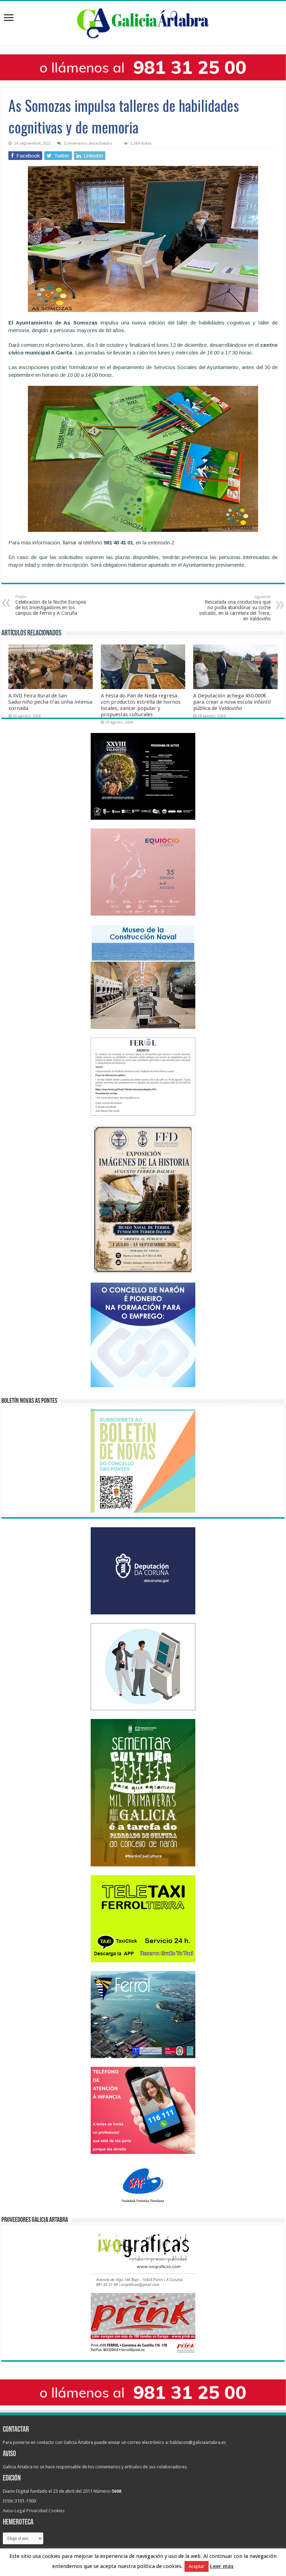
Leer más (222, 2566)
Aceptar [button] (197, 2566)
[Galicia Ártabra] (143, 22)
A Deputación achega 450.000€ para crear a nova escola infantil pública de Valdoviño (232, 702)
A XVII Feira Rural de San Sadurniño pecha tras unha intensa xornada (50, 702)
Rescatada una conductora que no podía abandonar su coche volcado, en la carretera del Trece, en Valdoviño (235, 608)
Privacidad (37, 2511)
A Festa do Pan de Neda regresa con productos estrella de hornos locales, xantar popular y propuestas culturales (141, 705)
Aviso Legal (14, 2511)
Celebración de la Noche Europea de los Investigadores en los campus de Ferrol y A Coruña (51, 605)
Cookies (57, 2511)
